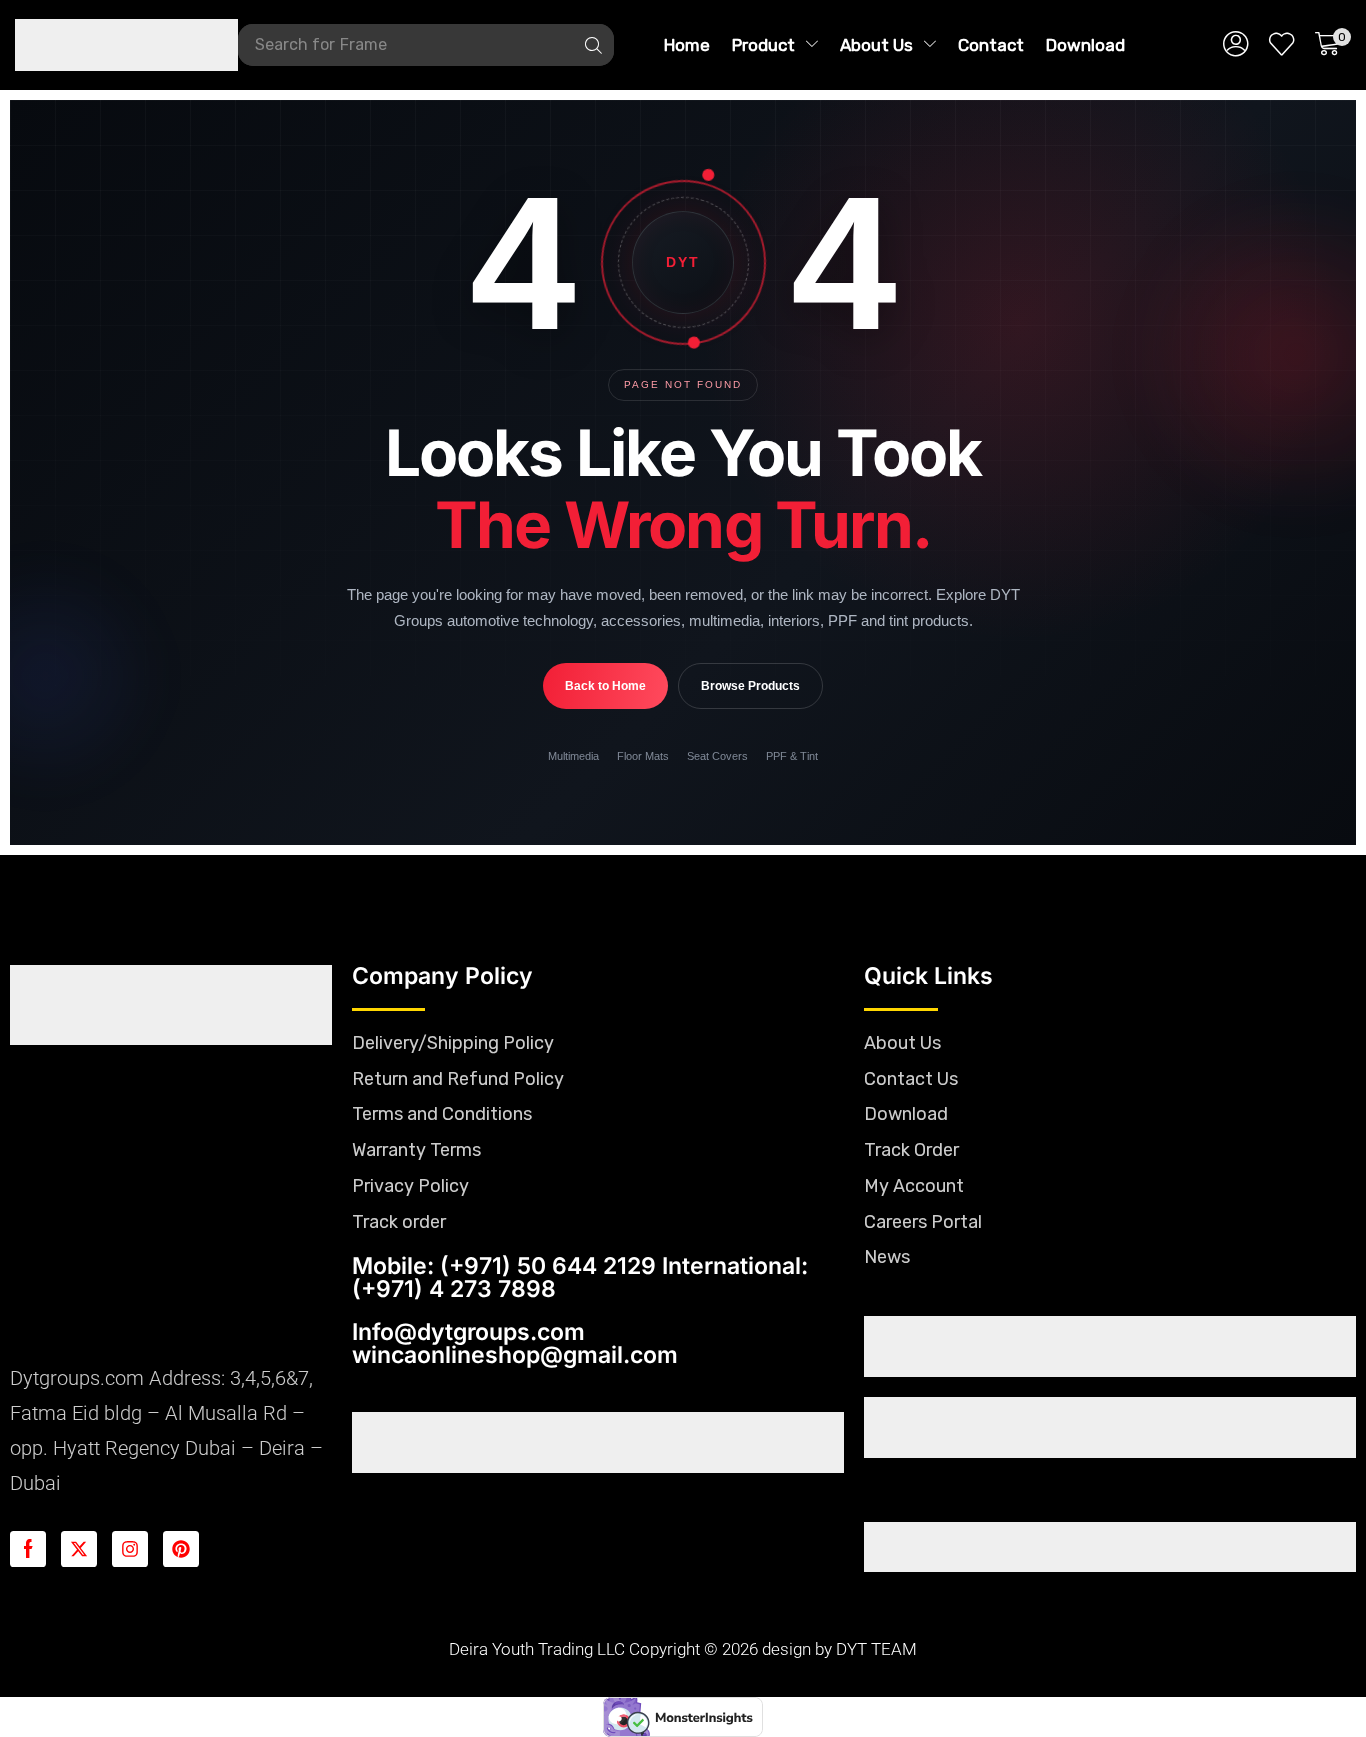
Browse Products (750, 686)
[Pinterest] (181, 1549)
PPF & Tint (792, 756)
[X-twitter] (79, 1549)
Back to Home (605, 686)
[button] (1236, 45)
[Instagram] (130, 1549)
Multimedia (573, 756)
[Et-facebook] (28, 1549)
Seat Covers (717, 756)
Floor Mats (643, 756)
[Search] (594, 45)
